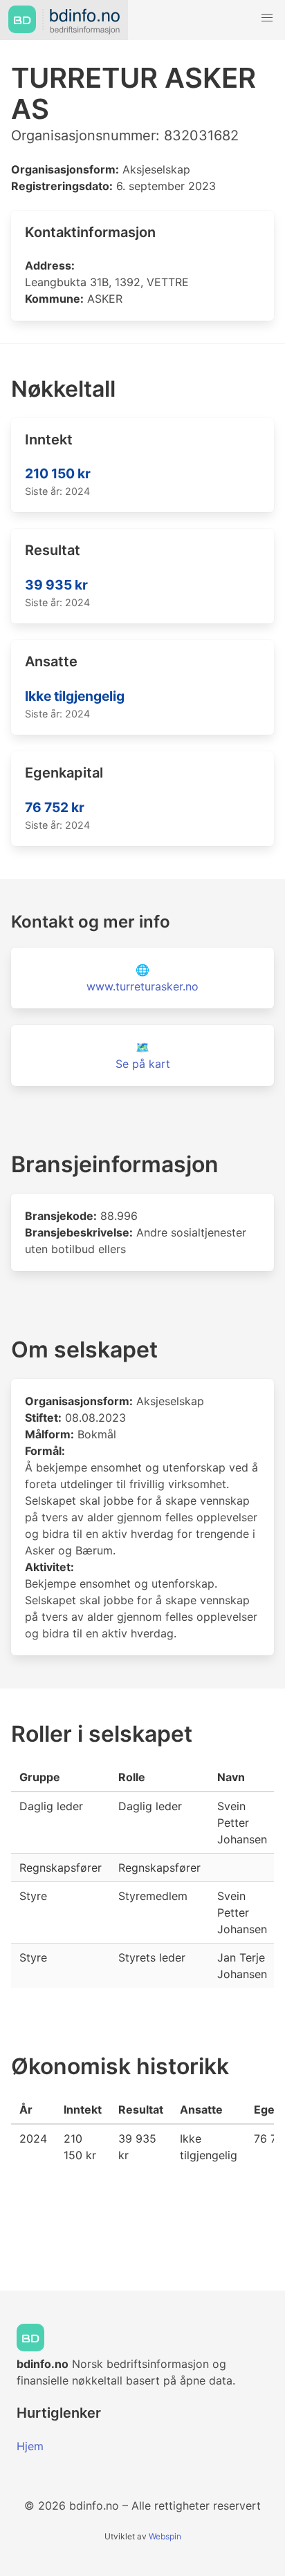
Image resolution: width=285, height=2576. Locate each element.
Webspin (165, 2536)
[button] (267, 18)
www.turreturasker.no (142, 986)
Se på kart (143, 1064)
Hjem (30, 2446)
